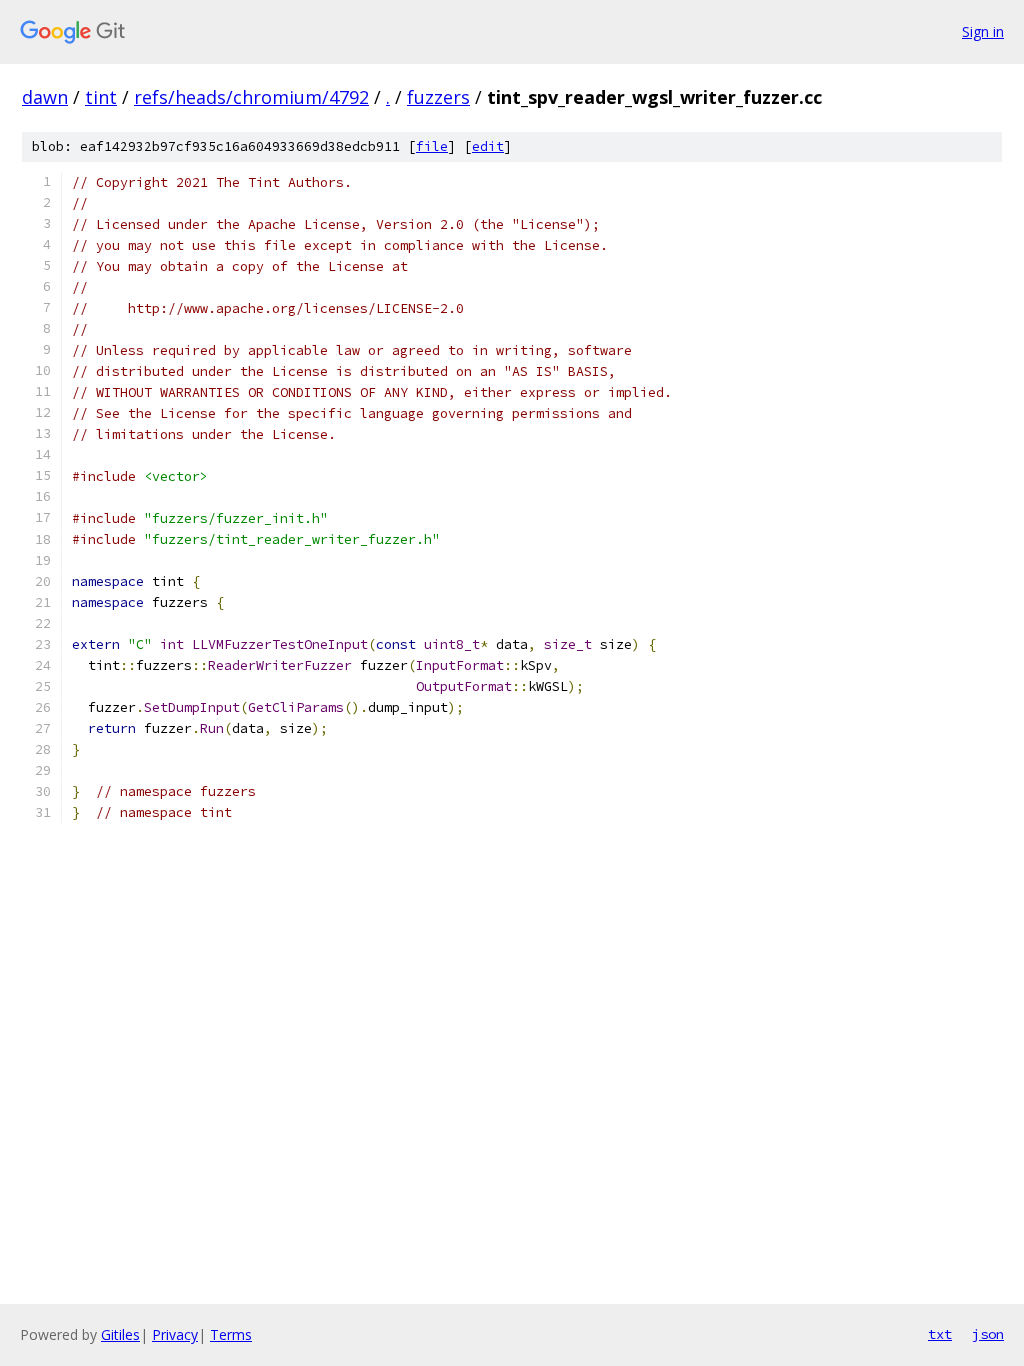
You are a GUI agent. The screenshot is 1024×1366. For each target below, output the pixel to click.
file (432, 146)
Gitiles (120, 1334)
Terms (231, 1334)
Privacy (175, 1334)
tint (101, 97)
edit (488, 146)
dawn (45, 97)
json (988, 1334)
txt (940, 1334)
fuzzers (438, 97)
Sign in (983, 31)
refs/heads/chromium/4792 (251, 97)
